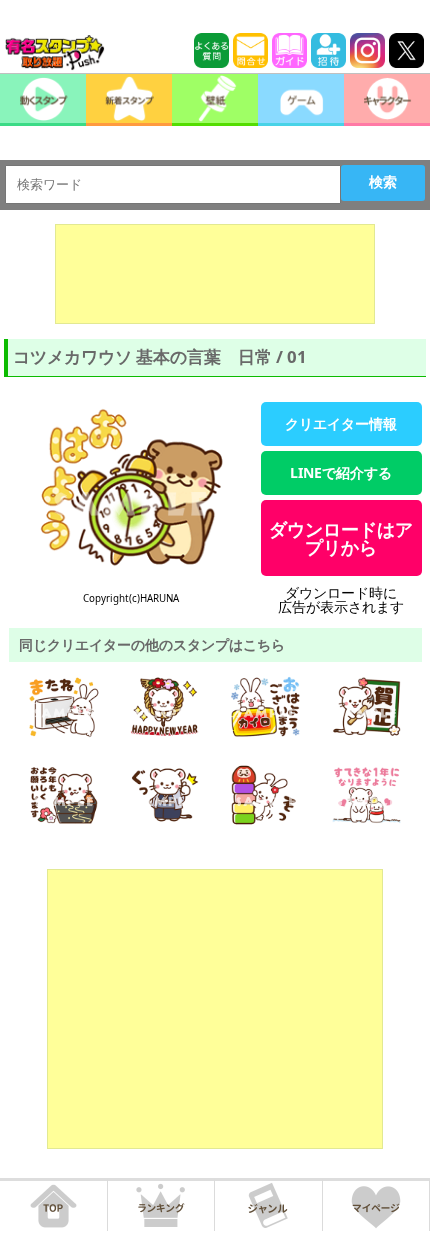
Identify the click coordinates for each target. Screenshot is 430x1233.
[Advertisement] (215, 274)
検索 (383, 182)
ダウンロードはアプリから (341, 538)
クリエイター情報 (341, 423)
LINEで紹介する (341, 472)
